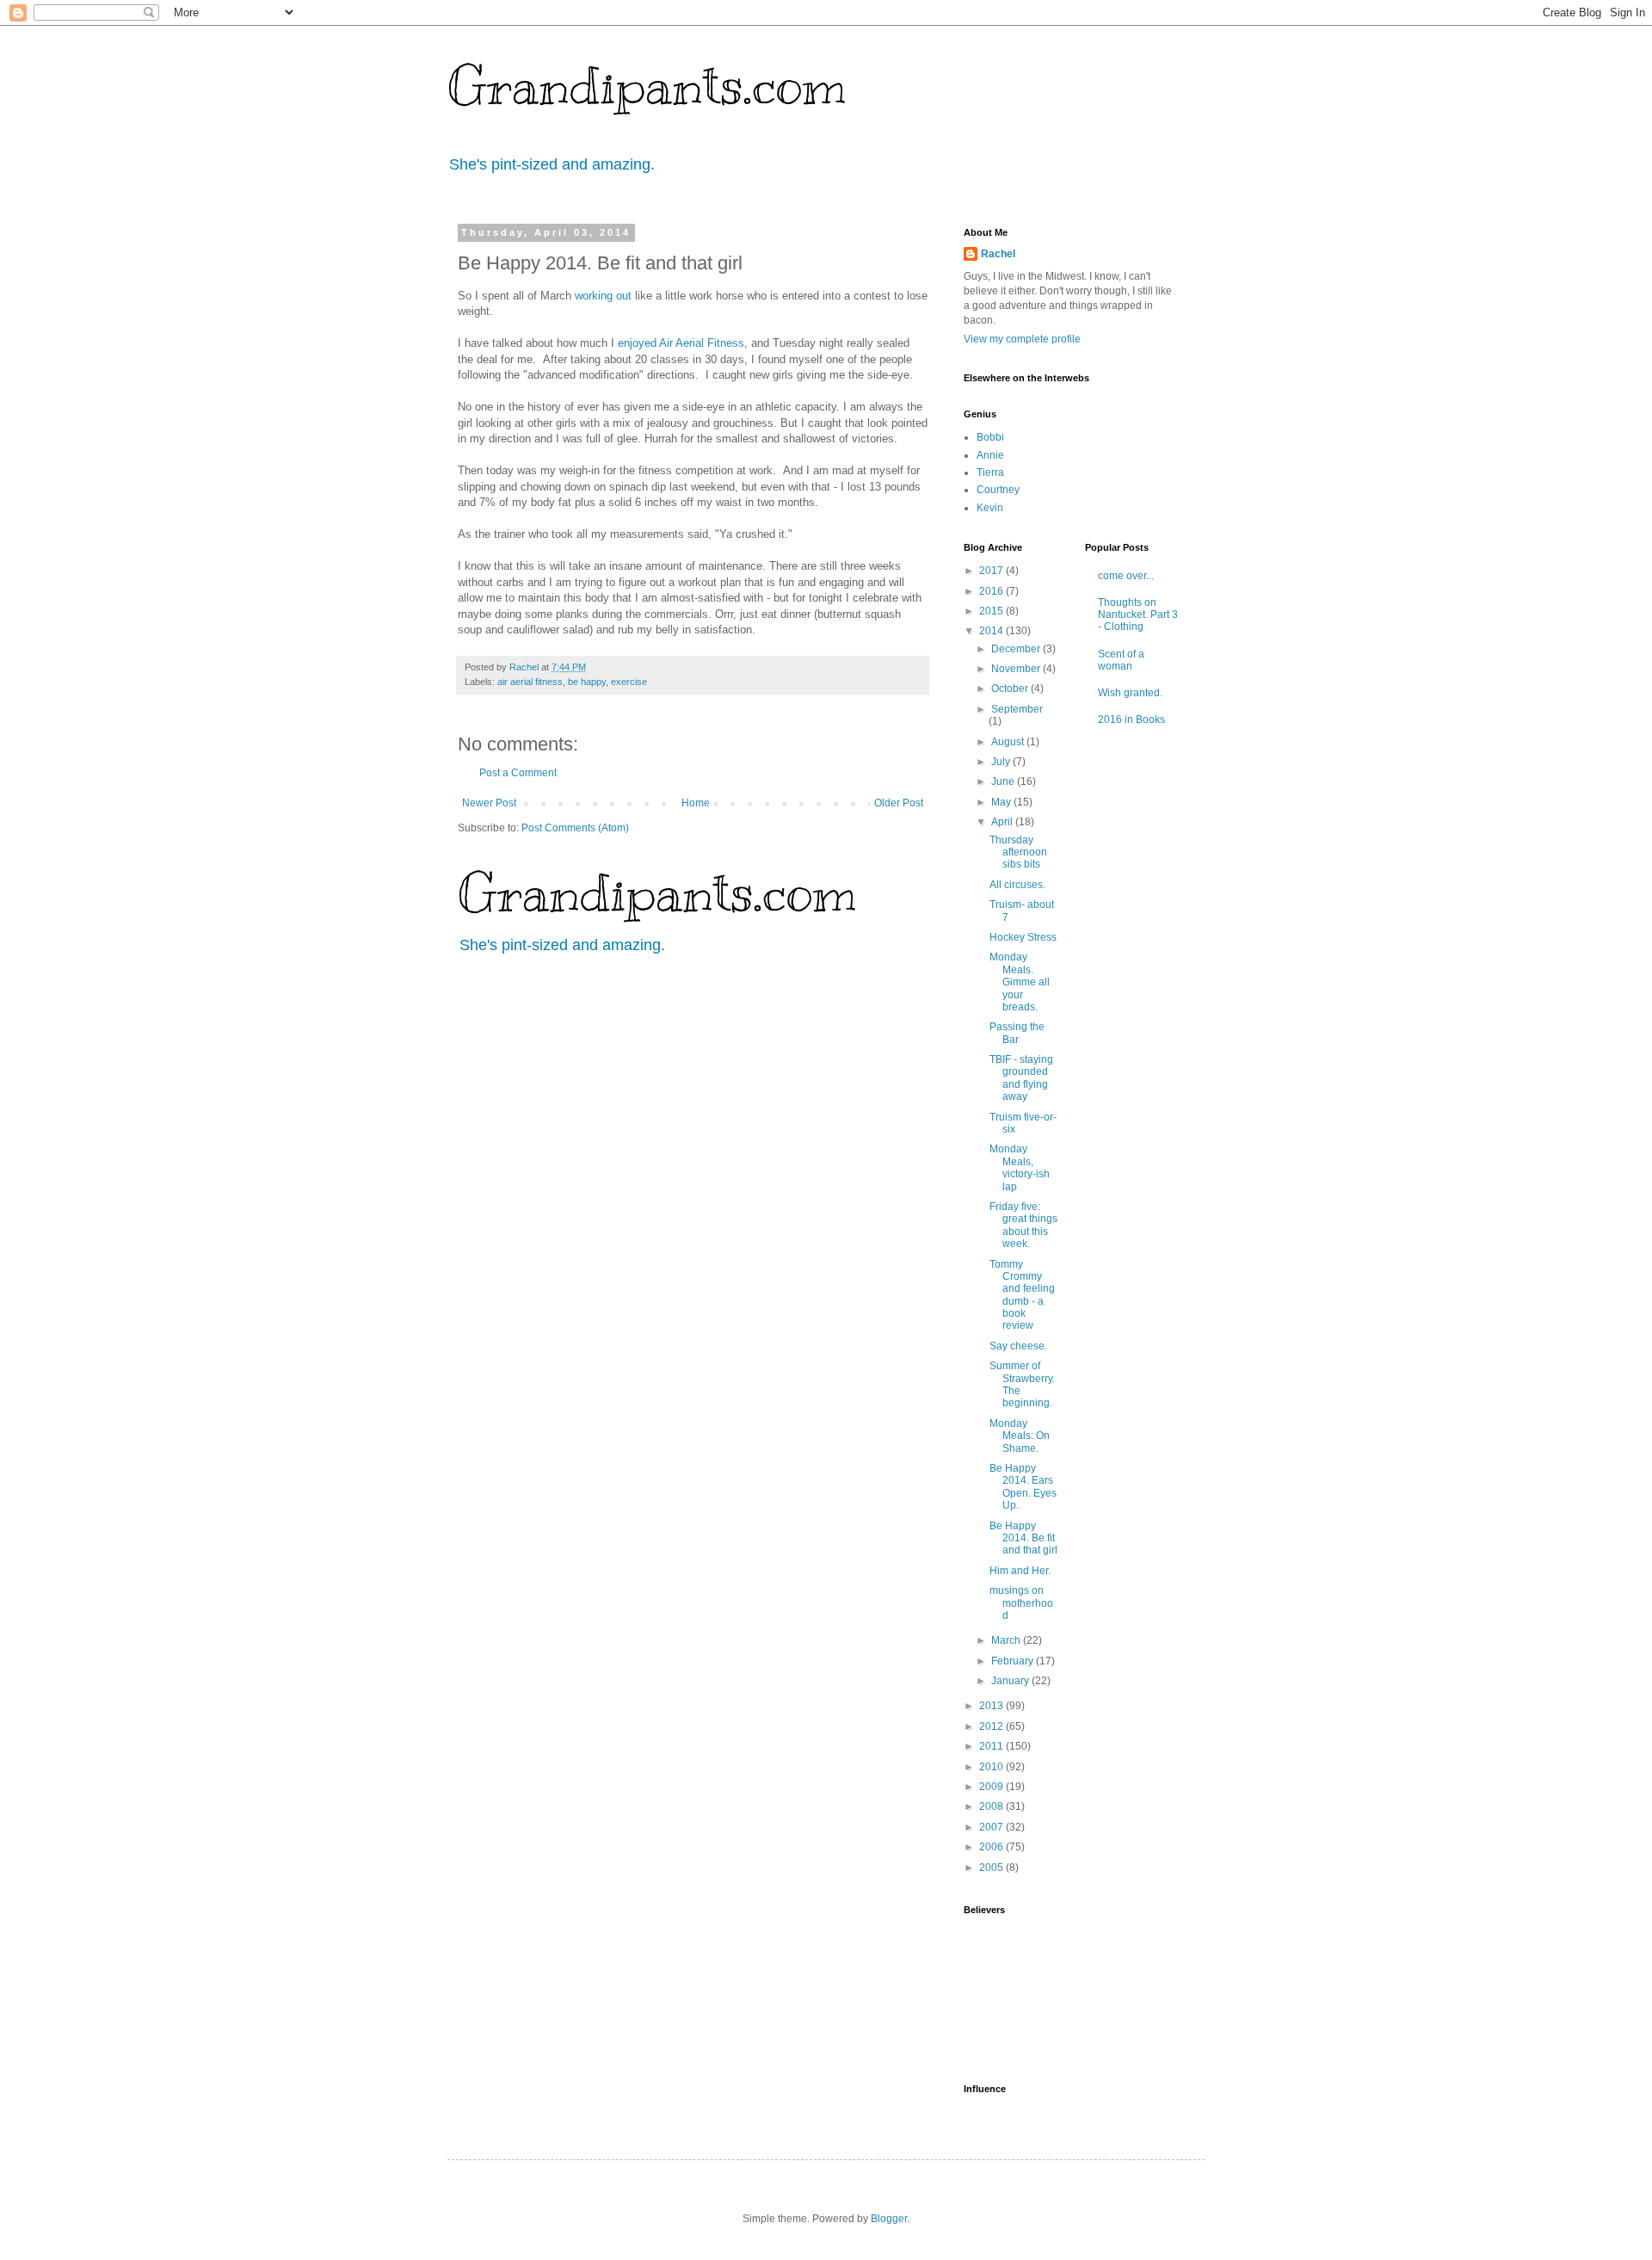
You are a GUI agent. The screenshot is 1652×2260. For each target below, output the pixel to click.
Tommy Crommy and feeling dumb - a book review (1022, 1295)
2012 (992, 1726)
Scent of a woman (1121, 660)
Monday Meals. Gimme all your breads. (1020, 982)
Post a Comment (518, 773)
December (1017, 649)
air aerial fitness (530, 682)
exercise (629, 682)
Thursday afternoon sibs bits (1018, 852)
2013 (992, 1706)
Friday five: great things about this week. (1023, 1225)
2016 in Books (1131, 719)
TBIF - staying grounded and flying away (1021, 1078)
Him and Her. (1020, 1571)
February (1014, 1661)
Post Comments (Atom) (575, 828)
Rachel (998, 254)
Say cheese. (1018, 1346)
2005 (992, 1868)
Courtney (998, 490)
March (1007, 1640)
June (1004, 781)
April (1003, 822)
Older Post (899, 803)
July (1002, 762)
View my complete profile (1022, 339)
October (1011, 688)
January (1011, 1681)
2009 (992, 1787)
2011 (992, 1746)
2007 (992, 1827)
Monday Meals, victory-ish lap (1020, 1167)
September (1017, 709)
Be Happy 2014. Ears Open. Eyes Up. (1023, 1487)
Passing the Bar (1017, 1033)
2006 (992, 1847)
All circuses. (1017, 885)
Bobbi (990, 437)
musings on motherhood (1021, 1603)
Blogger (889, 2219)
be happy (587, 682)
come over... (1126, 576)
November (1017, 669)
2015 (992, 611)
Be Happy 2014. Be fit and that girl (1023, 1538)
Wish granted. (1130, 693)
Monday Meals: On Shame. (1020, 1436)
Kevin (990, 508)
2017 (992, 571)
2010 (992, 1767)
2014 (992, 631)
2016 (992, 591)
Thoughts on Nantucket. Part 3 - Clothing (1138, 615)
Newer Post (489, 803)
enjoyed (637, 343)
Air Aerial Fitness (702, 343)
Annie (990, 455)
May (1002, 802)
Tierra (990, 472)
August (1009, 742)
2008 (992, 1806)
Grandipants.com (647, 86)
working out (603, 296)
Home (696, 803)
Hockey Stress (1023, 937)
